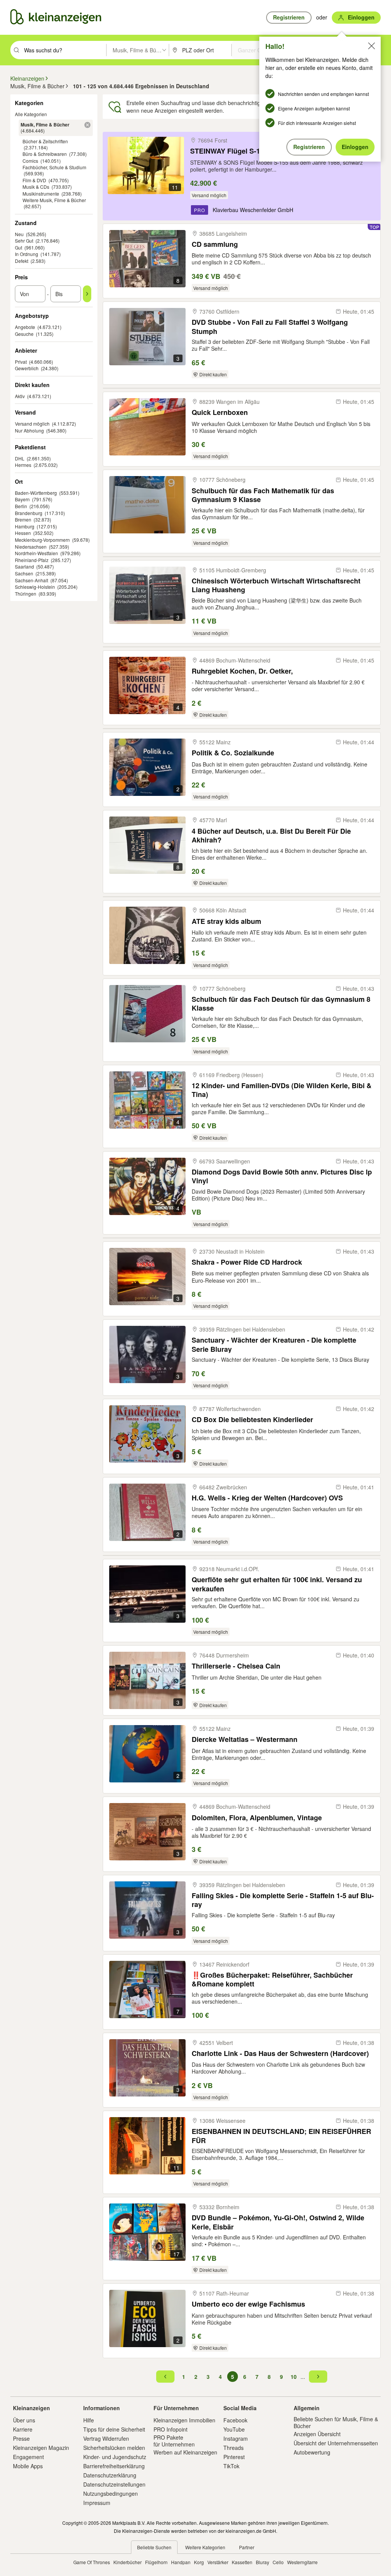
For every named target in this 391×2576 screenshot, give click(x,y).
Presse (21, 2438)
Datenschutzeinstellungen (114, 2484)
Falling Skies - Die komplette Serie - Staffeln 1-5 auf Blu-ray (283, 1900)
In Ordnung (27, 254)
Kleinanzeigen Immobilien (184, 2420)
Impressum (97, 2503)
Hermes (23, 465)
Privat (21, 362)
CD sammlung (215, 244)
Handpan (181, 2562)
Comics (30, 161)
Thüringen (26, 594)
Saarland (24, 566)
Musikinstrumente (41, 194)
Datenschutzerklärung (110, 2475)
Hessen (23, 533)
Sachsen (24, 573)
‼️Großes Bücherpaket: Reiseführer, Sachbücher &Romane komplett (272, 1979)
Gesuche (24, 334)
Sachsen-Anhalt (32, 580)
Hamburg (25, 526)
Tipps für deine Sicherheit (114, 2429)
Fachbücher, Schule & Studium (54, 167)
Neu (19, 234)
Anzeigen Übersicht (317, 2434)
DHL (20, 458)
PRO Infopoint (170, 2429)
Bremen (23, 519)
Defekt (22, 261)
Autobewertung (312, 2452)
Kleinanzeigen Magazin (41, 2448)
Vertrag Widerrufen (106, 2438)
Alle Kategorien (31, 114)
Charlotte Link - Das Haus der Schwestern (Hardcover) (280, 2054)
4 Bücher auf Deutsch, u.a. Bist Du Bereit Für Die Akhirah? (271, 835)
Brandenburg (29, 513)
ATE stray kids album (226, 921)
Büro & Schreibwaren (45, 154)
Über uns (24, 2420)
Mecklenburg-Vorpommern (42, 540)
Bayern (22, 499)
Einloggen (355, 147)
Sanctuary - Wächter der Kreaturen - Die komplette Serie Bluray (274, 1344)
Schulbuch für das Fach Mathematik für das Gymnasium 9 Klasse (263, 495)
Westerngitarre (302, 2562)
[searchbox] (64, 50)
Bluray (263, 2562)
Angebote (25, 327)
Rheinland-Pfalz (32, 560)
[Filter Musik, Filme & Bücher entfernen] (87, 125)
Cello (278, 2562)
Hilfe (89, 2420)
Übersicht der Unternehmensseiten (336, 2443)
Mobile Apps (28, 2466)
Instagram (236, 2438)
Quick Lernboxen (220, 412)
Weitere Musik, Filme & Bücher (54, 200)
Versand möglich (32, 424)
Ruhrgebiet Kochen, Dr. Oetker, (242, 671)
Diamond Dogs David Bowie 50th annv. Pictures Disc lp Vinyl (282, 1176)
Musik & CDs (36, 187)
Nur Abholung (29, 430)
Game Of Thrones (92, 2562)
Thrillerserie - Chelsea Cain (236, 1666)
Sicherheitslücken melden (114, 2448)
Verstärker (218, 2562)
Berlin (21, 506)
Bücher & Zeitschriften (45, 141)
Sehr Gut (24, 241)
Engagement (28, 2457)
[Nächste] (318, 2377)
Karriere (23, 2429)
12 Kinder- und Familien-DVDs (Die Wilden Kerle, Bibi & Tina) (282, 1090)
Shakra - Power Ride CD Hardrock (247, 1262)
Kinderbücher (128, 2562)
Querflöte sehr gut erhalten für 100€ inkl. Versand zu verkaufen (277, 1584)
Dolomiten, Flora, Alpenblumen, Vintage (257, 1818)
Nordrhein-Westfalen (36, 553)
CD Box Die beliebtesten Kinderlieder (252, 1420)
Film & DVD (34, 180)
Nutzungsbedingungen (111, 2493)
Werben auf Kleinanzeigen (185, 2452)
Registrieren (309, 147)
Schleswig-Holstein (35, 587)
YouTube (234, 2429)
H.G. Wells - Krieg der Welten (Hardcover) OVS (267, 1498)
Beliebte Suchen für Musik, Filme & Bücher (336, 2422)
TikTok (231, 2466)
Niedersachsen (31, 547)
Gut (19, 247)
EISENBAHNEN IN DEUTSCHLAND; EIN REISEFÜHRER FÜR (281, 2136)
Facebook (235, 2420)
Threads (233, 2448)
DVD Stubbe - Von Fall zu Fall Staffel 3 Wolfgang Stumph (270, 326)
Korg (199, 2562)
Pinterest (234, 2457)
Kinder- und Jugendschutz (115, 2457)
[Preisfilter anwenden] (87, 294)
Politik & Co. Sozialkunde (233, 753)
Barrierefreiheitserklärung (114, 2466)
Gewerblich (27, 368)
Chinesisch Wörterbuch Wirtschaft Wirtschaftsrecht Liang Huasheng (276, 585)
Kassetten (242, 2562)
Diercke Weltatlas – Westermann (245, 1739)
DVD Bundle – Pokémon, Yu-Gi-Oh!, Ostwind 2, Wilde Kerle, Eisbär (278, 2222)
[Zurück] (165, 2377)
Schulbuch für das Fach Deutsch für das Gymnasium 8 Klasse (281, 1004)
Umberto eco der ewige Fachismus (248, 2304)
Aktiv (20, 396)
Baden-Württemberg (36, 493)
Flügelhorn (156, 2562)
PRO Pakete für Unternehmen (174, 2441)
